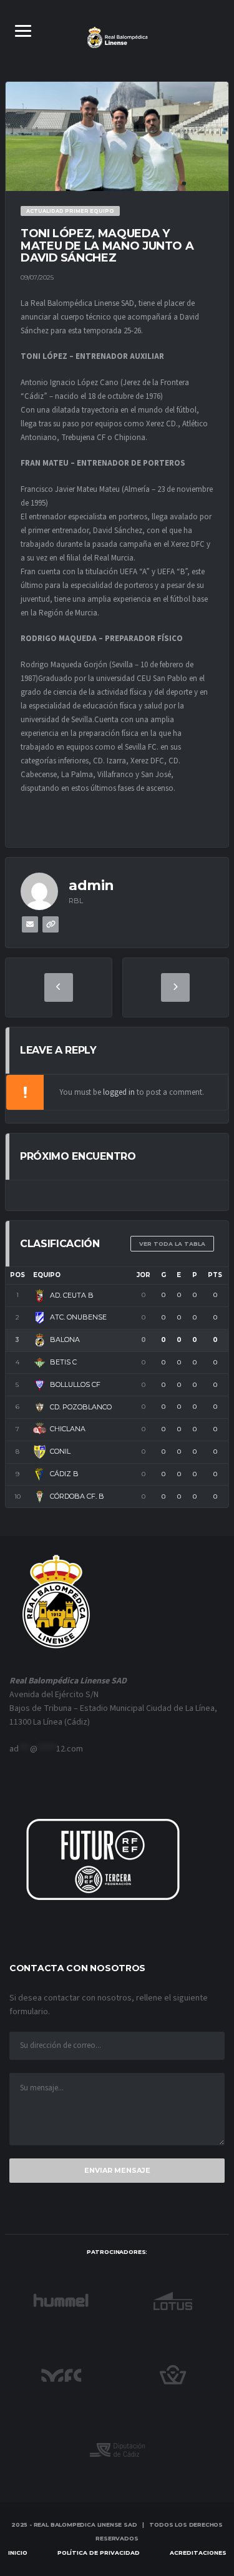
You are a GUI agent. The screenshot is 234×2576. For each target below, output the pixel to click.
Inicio (18, 2553)
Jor (144, 1275)
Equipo (47, 1275)
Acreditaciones (198, 2553)
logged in (119, 1092)
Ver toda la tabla (172, 1244)
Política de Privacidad (99, 2553)
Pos (17, 1275)
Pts (215, 1275)
